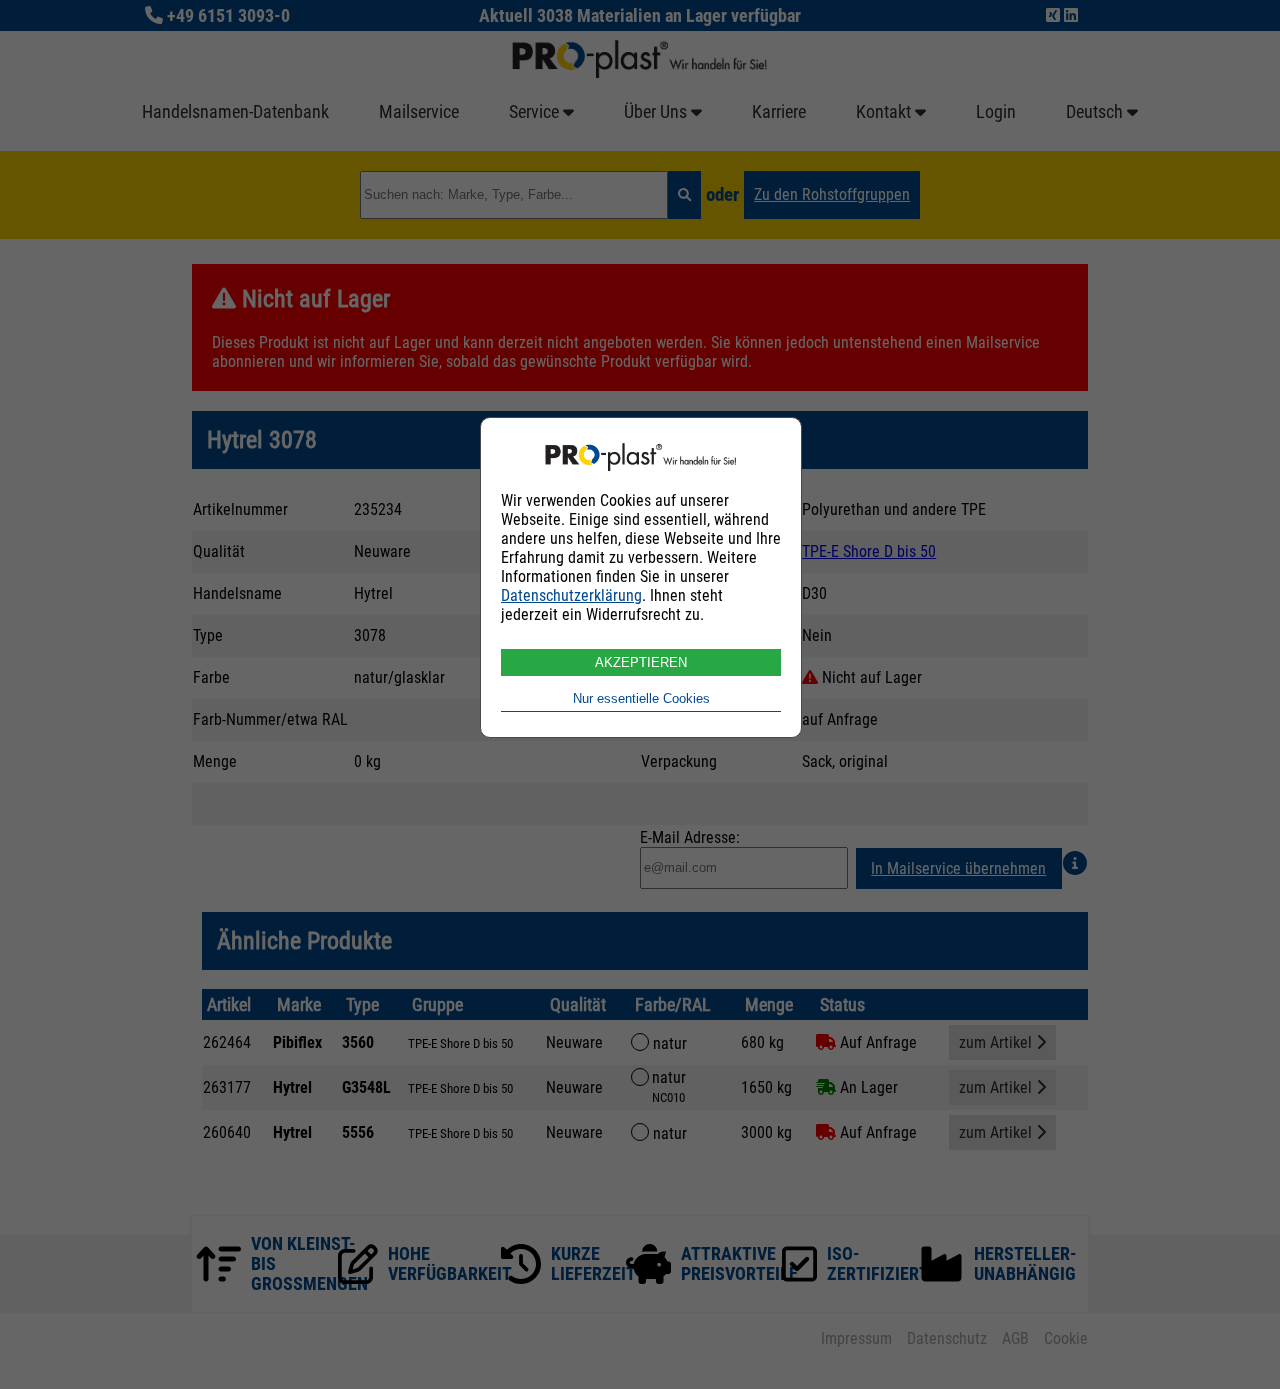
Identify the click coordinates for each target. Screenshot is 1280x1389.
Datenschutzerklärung (571, 595)
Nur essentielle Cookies (641, 698)
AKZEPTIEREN (641, 662)
